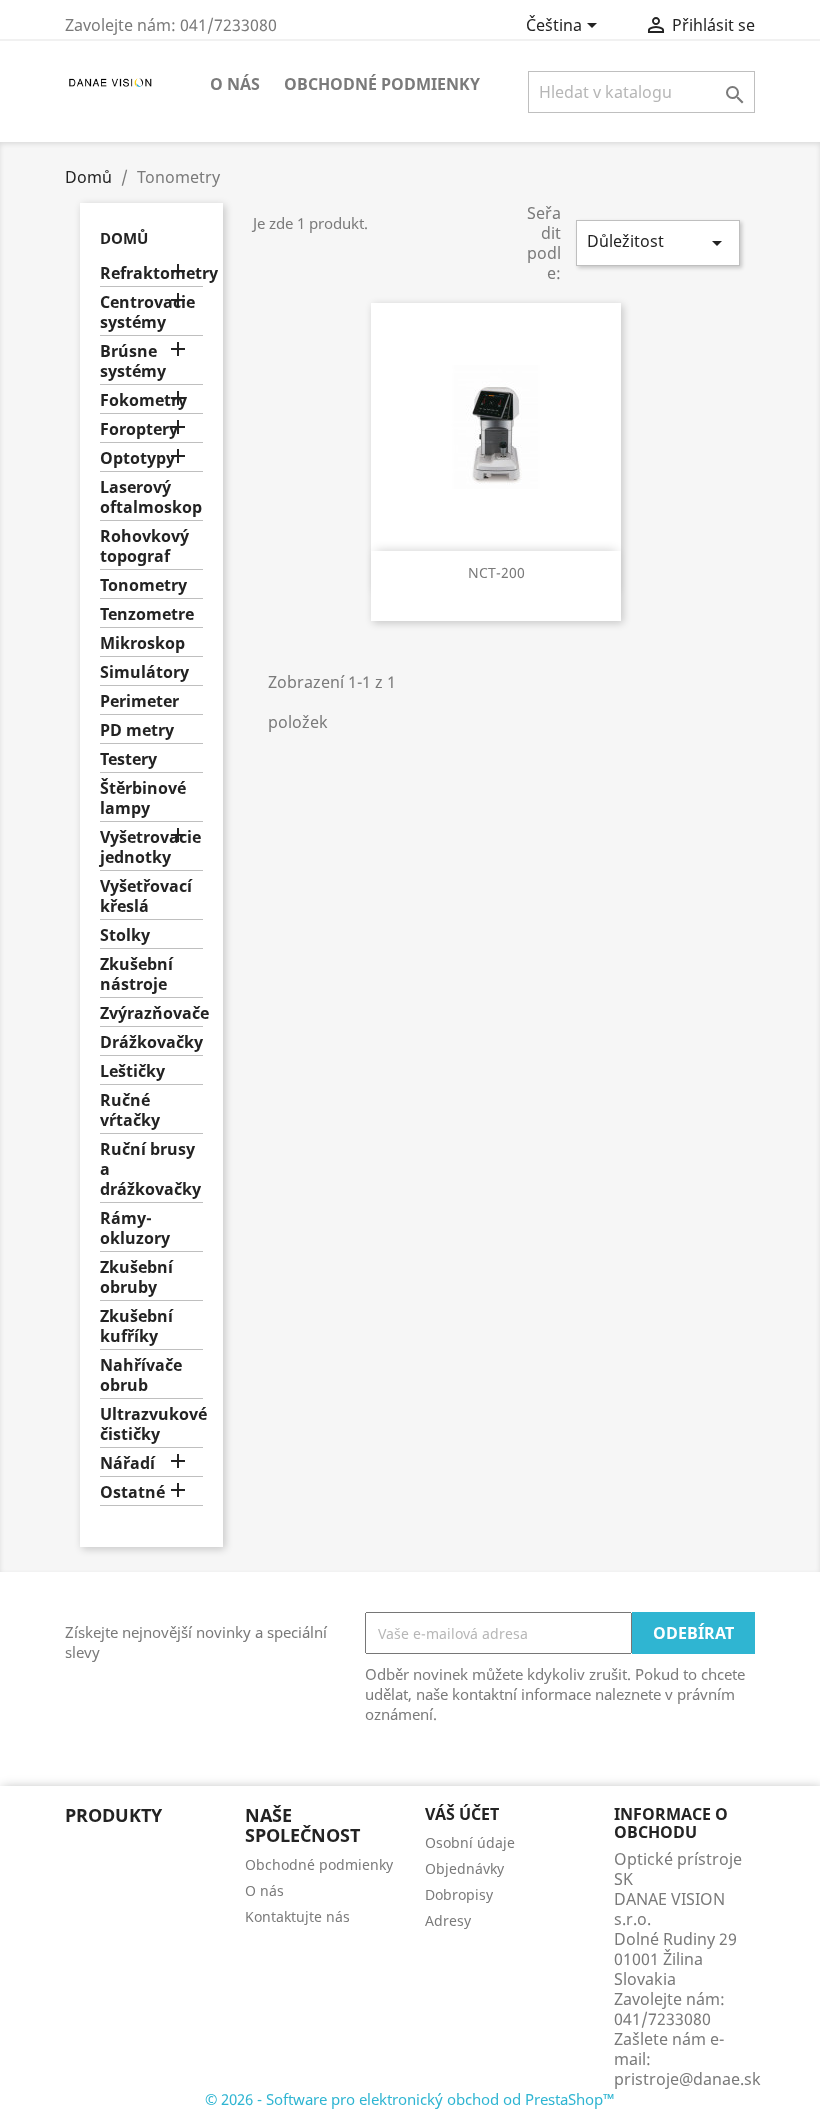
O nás (235, 84)
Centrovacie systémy (147, 312)
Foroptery (139, 429)
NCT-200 (496, 572)
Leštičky (132, 1071)
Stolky (125, 935)
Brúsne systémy (133, 361)
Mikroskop (142, 643)
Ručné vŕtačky (130, 1110)
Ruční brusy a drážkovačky (150, 1169)
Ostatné (132, 1492)
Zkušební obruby (136, 1277)
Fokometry (143, 400)
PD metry (137, 730)
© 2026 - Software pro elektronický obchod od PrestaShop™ (410, 2099)
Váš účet (462, 1814)
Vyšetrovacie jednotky (150, 847)
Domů (124, 238)
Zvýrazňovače (151, 1013)
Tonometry (143, 585)
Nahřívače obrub (141, 1375)
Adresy (448, 1920)
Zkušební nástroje (136, 974)
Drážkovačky (151, 1042)
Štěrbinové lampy (143, 798)
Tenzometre (147, 614)
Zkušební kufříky (136, 1326)
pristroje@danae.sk (687, 2079)
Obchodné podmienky (382, 84)
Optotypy (137, 458)
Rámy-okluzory (135, 1228)
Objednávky (464, 1868)
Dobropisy (459, 1894)
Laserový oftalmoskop (151, 497)
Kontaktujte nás (297, 1916)
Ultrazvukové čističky (151, 1424)
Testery (128, 759)
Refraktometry (151, 273)
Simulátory (144, 672)
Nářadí (127, 1463)
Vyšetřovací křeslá (146, 896)
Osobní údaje (470, 1842)
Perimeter (139, 701)
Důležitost (658, 242)
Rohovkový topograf (144, 546)
